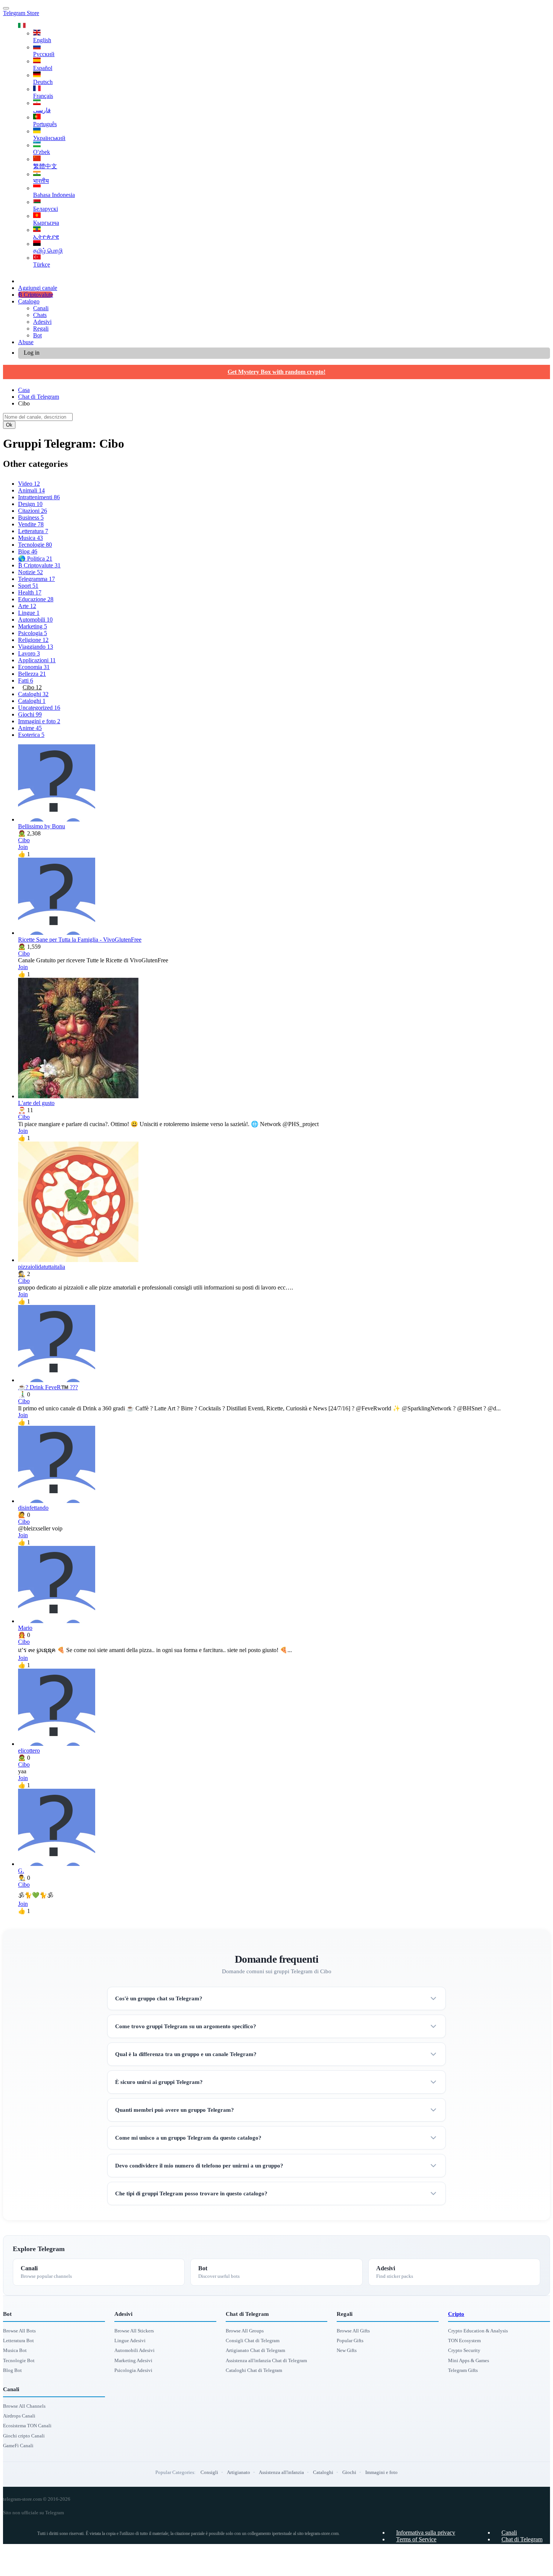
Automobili (35, 620)
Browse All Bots (19, 2331)
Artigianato (239, 2472)
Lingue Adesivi (130, 2341)
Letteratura (33, 531)
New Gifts (347, 2350)
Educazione (36, 599)
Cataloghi (33, 694)
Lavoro (29, 653)
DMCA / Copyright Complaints (434, 2560)
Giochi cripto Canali (24, 2436)
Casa (24, 390)
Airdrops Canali (19, 2416)
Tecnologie (35, 545)
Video (29, 484)
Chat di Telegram (39, 397)
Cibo (32, 687)
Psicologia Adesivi (133, 2370)
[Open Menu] (6, 8)
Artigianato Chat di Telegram (255, 2350)
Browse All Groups (245, 2331)
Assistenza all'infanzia (281, 2472)
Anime (30, 728)
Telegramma (36, 579)
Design (30, 504)
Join (23, 847)
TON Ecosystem (464, 2341)
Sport (28, 586)
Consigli (209, 2472)
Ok (9, 425)
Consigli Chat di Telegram (253, 2341)
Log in (32, 353)
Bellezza (32, 674)
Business (31, 517)
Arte (27, 606)
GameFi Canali (18, 2446)
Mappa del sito (519, 2566)
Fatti (26, 681)
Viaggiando (36, 647)
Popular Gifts (350, 2341)
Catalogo (29, 301)
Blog (28, 551)
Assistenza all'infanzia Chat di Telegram (266, 2360)
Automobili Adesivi (134, 2350)
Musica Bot (15, 2350)
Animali (31, 490)
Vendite (31, 524)
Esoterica (31, 735)
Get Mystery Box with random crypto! (276, 372)
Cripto (456, 2314)
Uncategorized (39, 708)
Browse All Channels (24, 2406)
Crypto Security (464, 2350)
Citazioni (33, 511)
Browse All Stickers (134, 2331)
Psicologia (33, 633)
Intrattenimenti (39, 497)
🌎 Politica (35, 559)
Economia (34, 667)
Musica (30, 538)
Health (30, 592)
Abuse (26, 342)
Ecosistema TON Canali (27, 2426)
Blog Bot (12, 2370)
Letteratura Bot (18, 2341)
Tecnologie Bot (19, 2360)
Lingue (29, 613)
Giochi (30, 714)
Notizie (30, 572)
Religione (33, 640)
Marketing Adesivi (133, 2360)
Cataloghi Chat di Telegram (254, 2370)
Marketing (33, 626)
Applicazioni (37, 660)
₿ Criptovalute (36, 295)
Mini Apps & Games (469, 2360)
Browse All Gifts (353, 2331)
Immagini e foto (39, 721)
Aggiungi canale (38, 288)
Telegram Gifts (463, 2370)
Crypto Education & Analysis (478, 2331)
